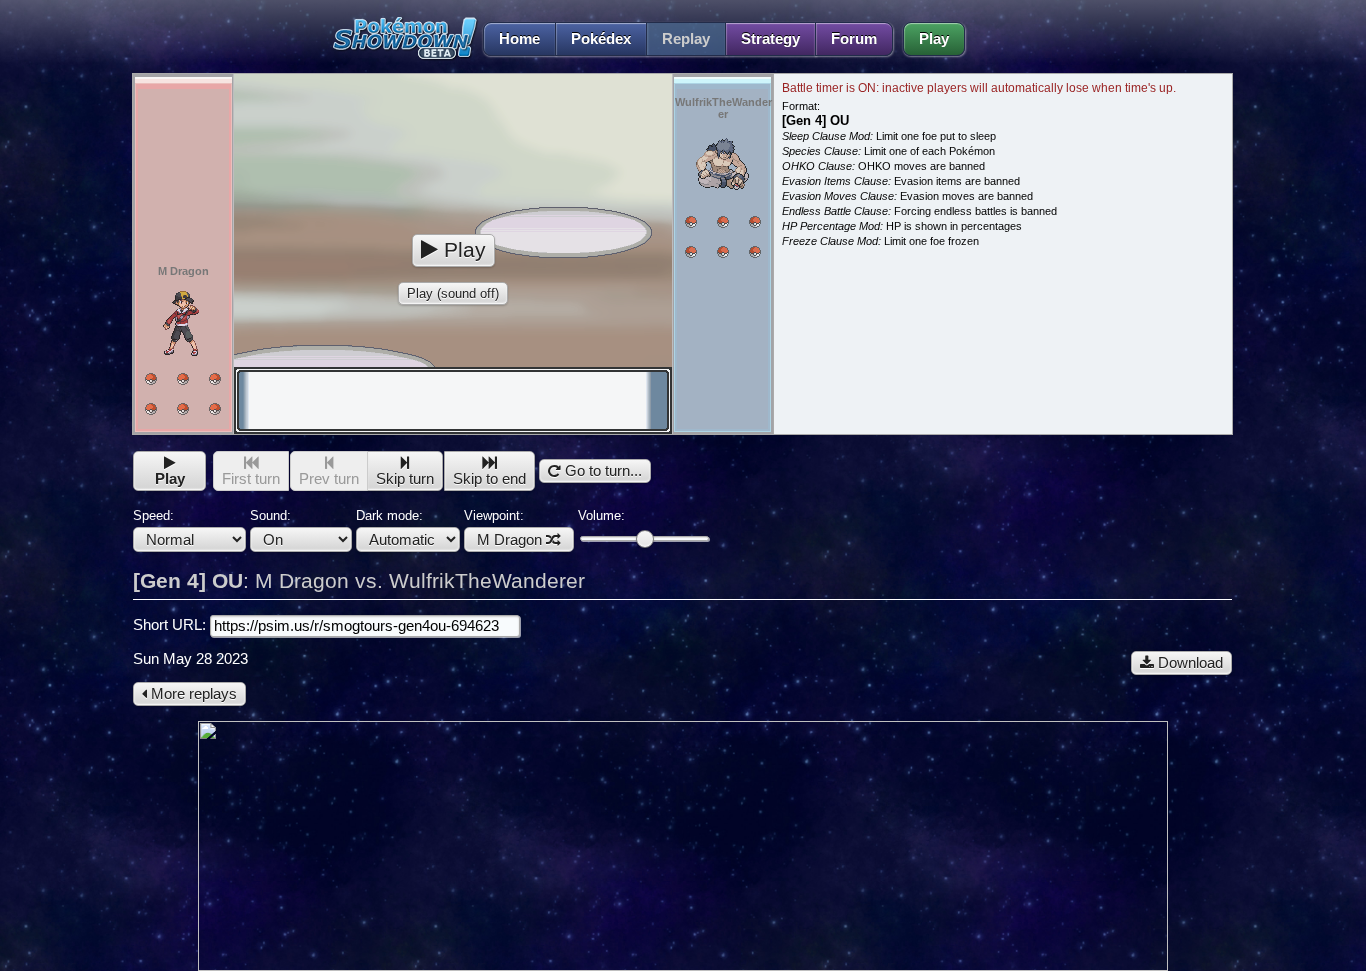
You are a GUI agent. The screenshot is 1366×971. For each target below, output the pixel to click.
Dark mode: (389, 515)
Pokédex (601, 39)
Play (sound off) (453, 293)
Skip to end (489, 479)
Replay (686, 39)
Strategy (770, 39)
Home (519, 39)
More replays (192, 694)
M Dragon (509, 540)
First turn (251, 479)
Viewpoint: (503, 528)
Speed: (153, 515)
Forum (854, 39)
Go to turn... (601, 471)
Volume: (601, 515)
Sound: (270, 515)
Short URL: (171, 625)
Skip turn (405, 479)
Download (1188, 663)
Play (934, 39)
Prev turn (329, 479)
